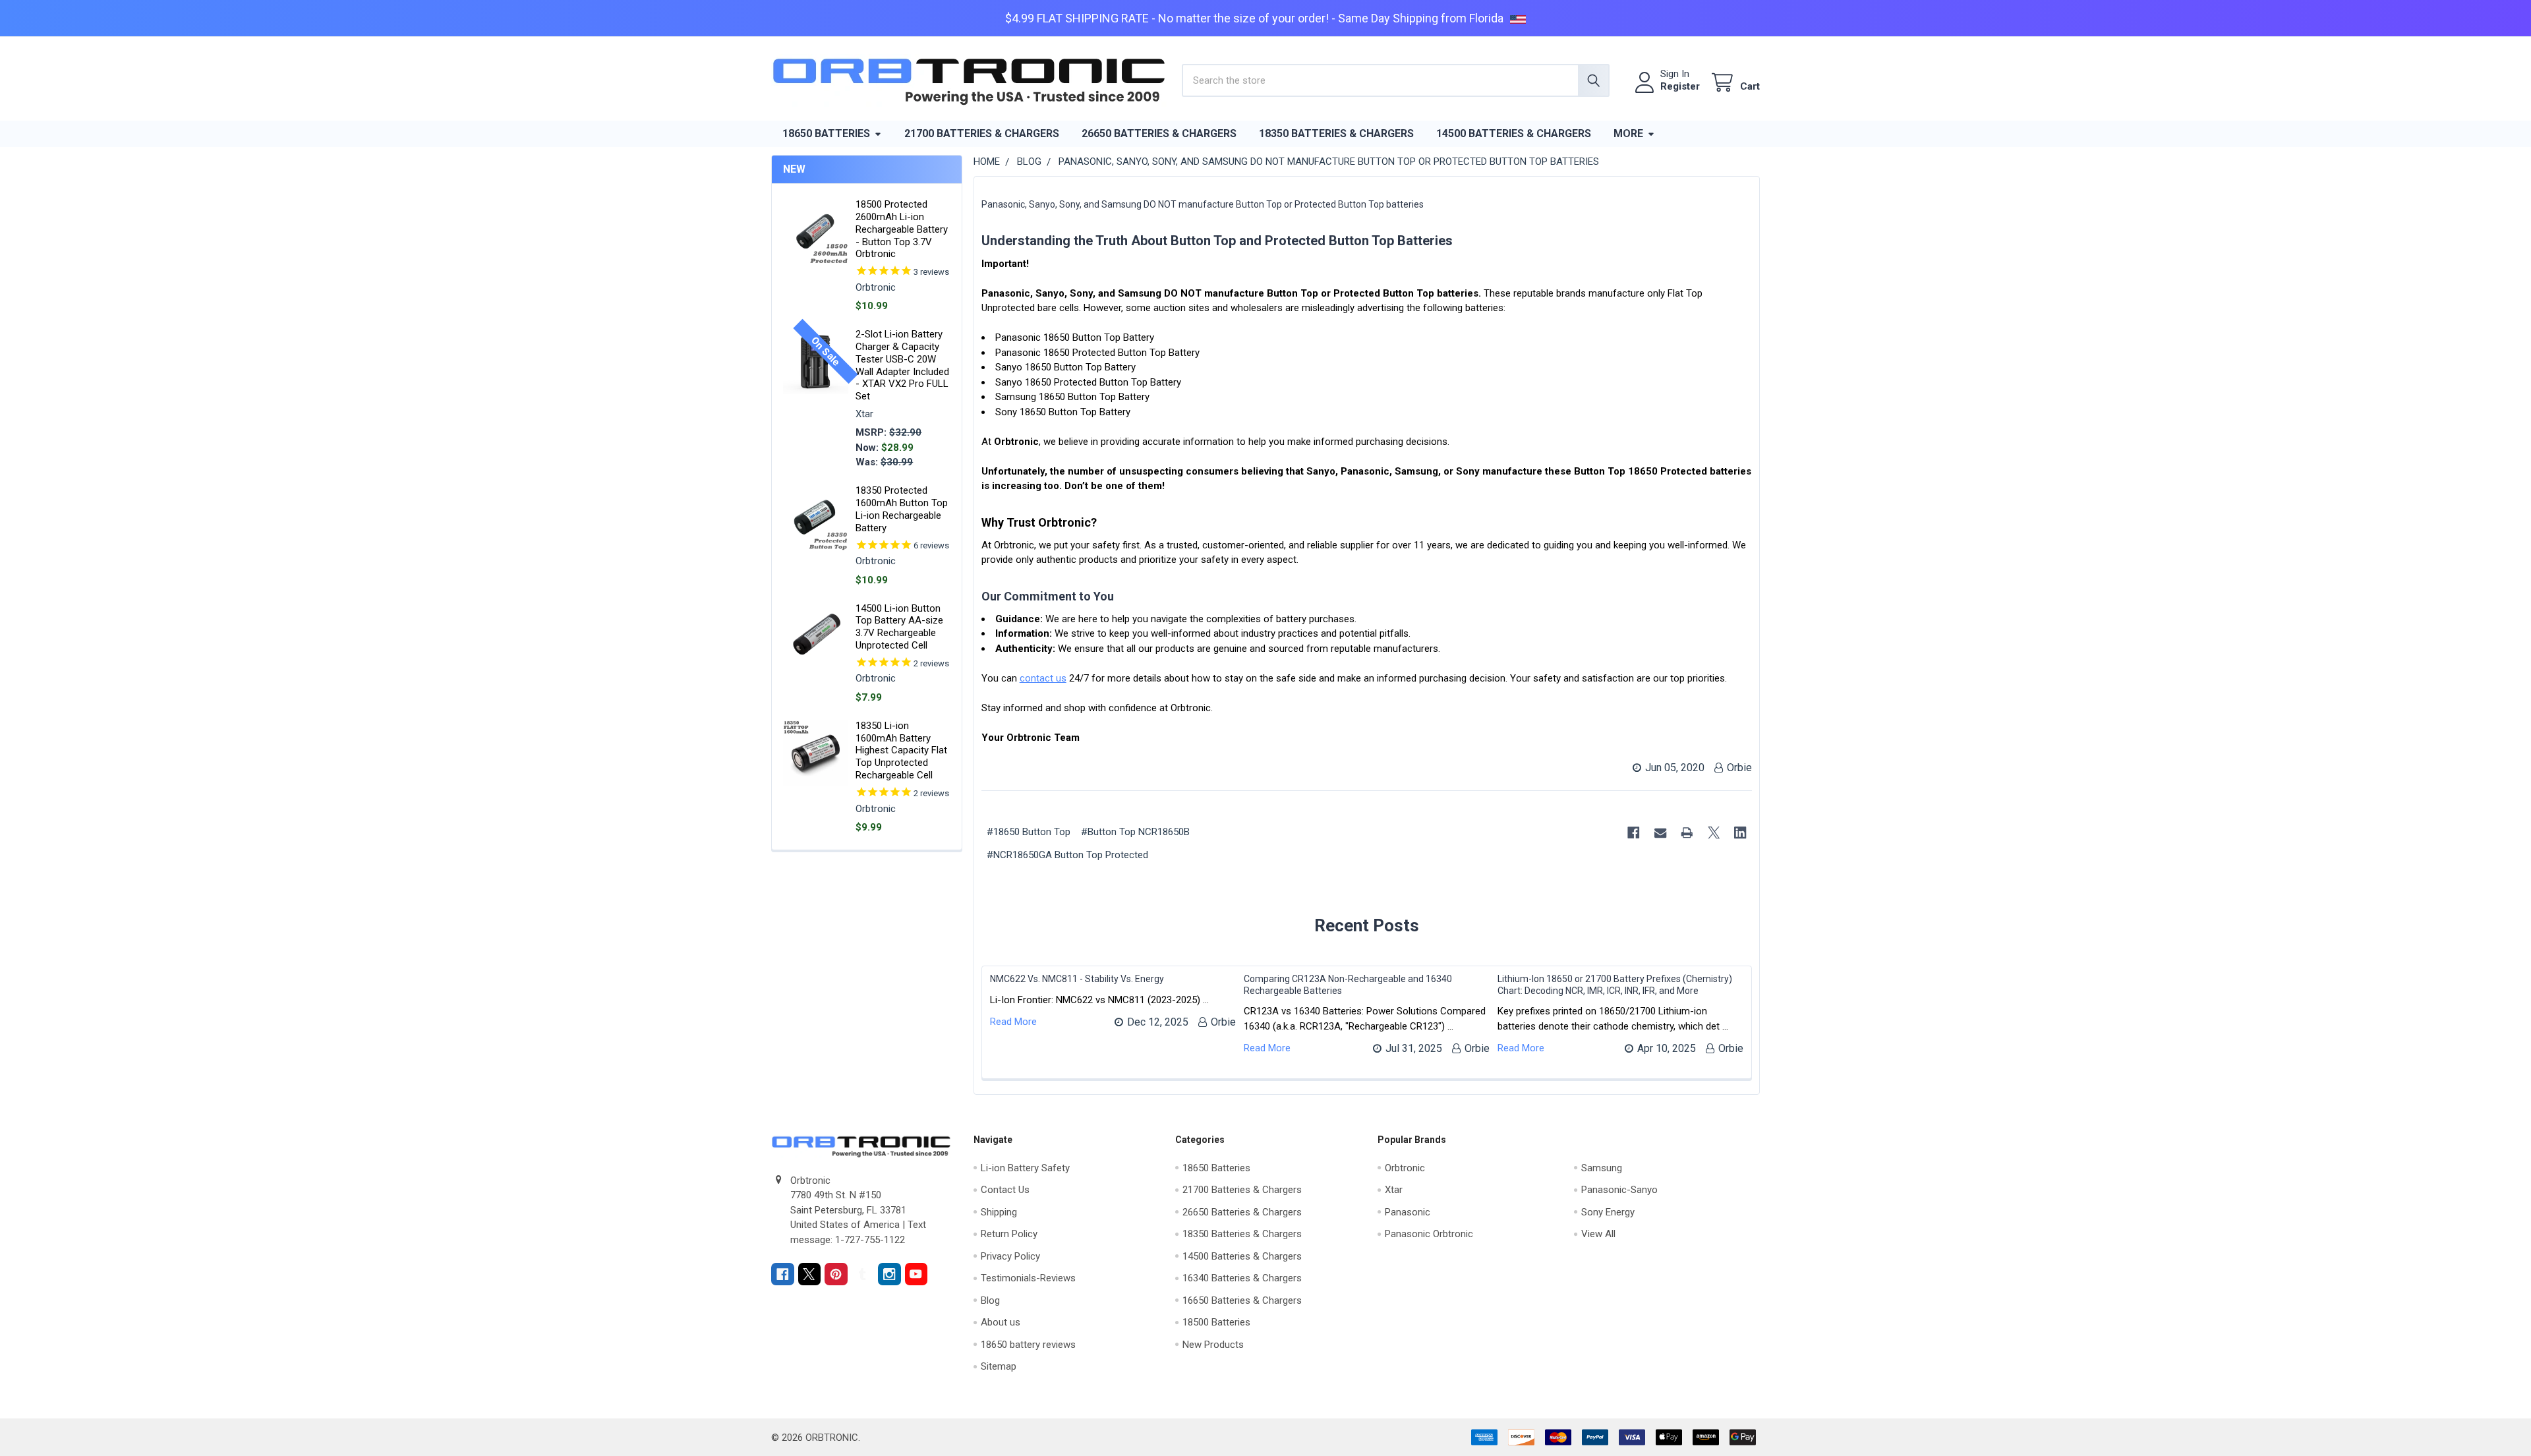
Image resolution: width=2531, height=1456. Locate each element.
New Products (1213, 1345)
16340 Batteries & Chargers (1242, 1278)
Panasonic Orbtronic (1429, 1234)
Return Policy (1009, 1234)
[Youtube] (916, 1274)
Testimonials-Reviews (1028, 1278)
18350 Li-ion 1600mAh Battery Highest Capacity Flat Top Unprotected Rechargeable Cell (901, 750)
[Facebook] (1634, 833)
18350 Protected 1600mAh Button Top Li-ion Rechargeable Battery (902, 509)
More (1628, 133)
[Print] (1688, 833)
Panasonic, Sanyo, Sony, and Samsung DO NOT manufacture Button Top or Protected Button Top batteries (1203, 204)
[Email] (1661, 833)
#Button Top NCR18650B (1135, 832)
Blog (990, 1300)
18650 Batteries (826, 133)
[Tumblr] (863, 1274)
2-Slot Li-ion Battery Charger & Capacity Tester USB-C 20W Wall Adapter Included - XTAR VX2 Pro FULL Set (902, 365)
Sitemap (999, 1366)
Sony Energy (1608, 1212)
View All (1598, 1234)
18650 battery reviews (1028, 1345)
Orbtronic (1405, 1168)
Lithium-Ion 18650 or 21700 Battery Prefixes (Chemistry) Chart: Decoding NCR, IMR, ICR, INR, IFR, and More (1615, 985)
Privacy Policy (1010, 1256)
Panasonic (1408, 1212)
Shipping (999, 1212)
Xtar (1394, 1190)
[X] (1714, 833)
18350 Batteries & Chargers (1336, 133)
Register (1680, 86)
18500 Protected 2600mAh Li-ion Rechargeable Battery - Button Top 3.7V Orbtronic (902, 229)
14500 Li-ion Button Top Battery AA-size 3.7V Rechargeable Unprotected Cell (899, 627)
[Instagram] (889, 1274)
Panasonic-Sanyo (1619, 1190)
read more (1013, 1022)
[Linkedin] (1741, 833)
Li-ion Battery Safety (1025, 1168)
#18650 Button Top (1029, 832)
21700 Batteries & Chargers (982, 133)
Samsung (1602, 1168)
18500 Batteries (1216, 1322)
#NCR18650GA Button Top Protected (1067, 855)
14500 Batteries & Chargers (1514, 133)
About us (1001, 1322)
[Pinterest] (836, 1274)
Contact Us (1005, 1190)
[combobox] (1396, 80)
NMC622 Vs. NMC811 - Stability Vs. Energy (1077, 979)
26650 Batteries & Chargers (1159, 133)
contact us (1043, 678)
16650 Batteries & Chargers (1242, 1300)
